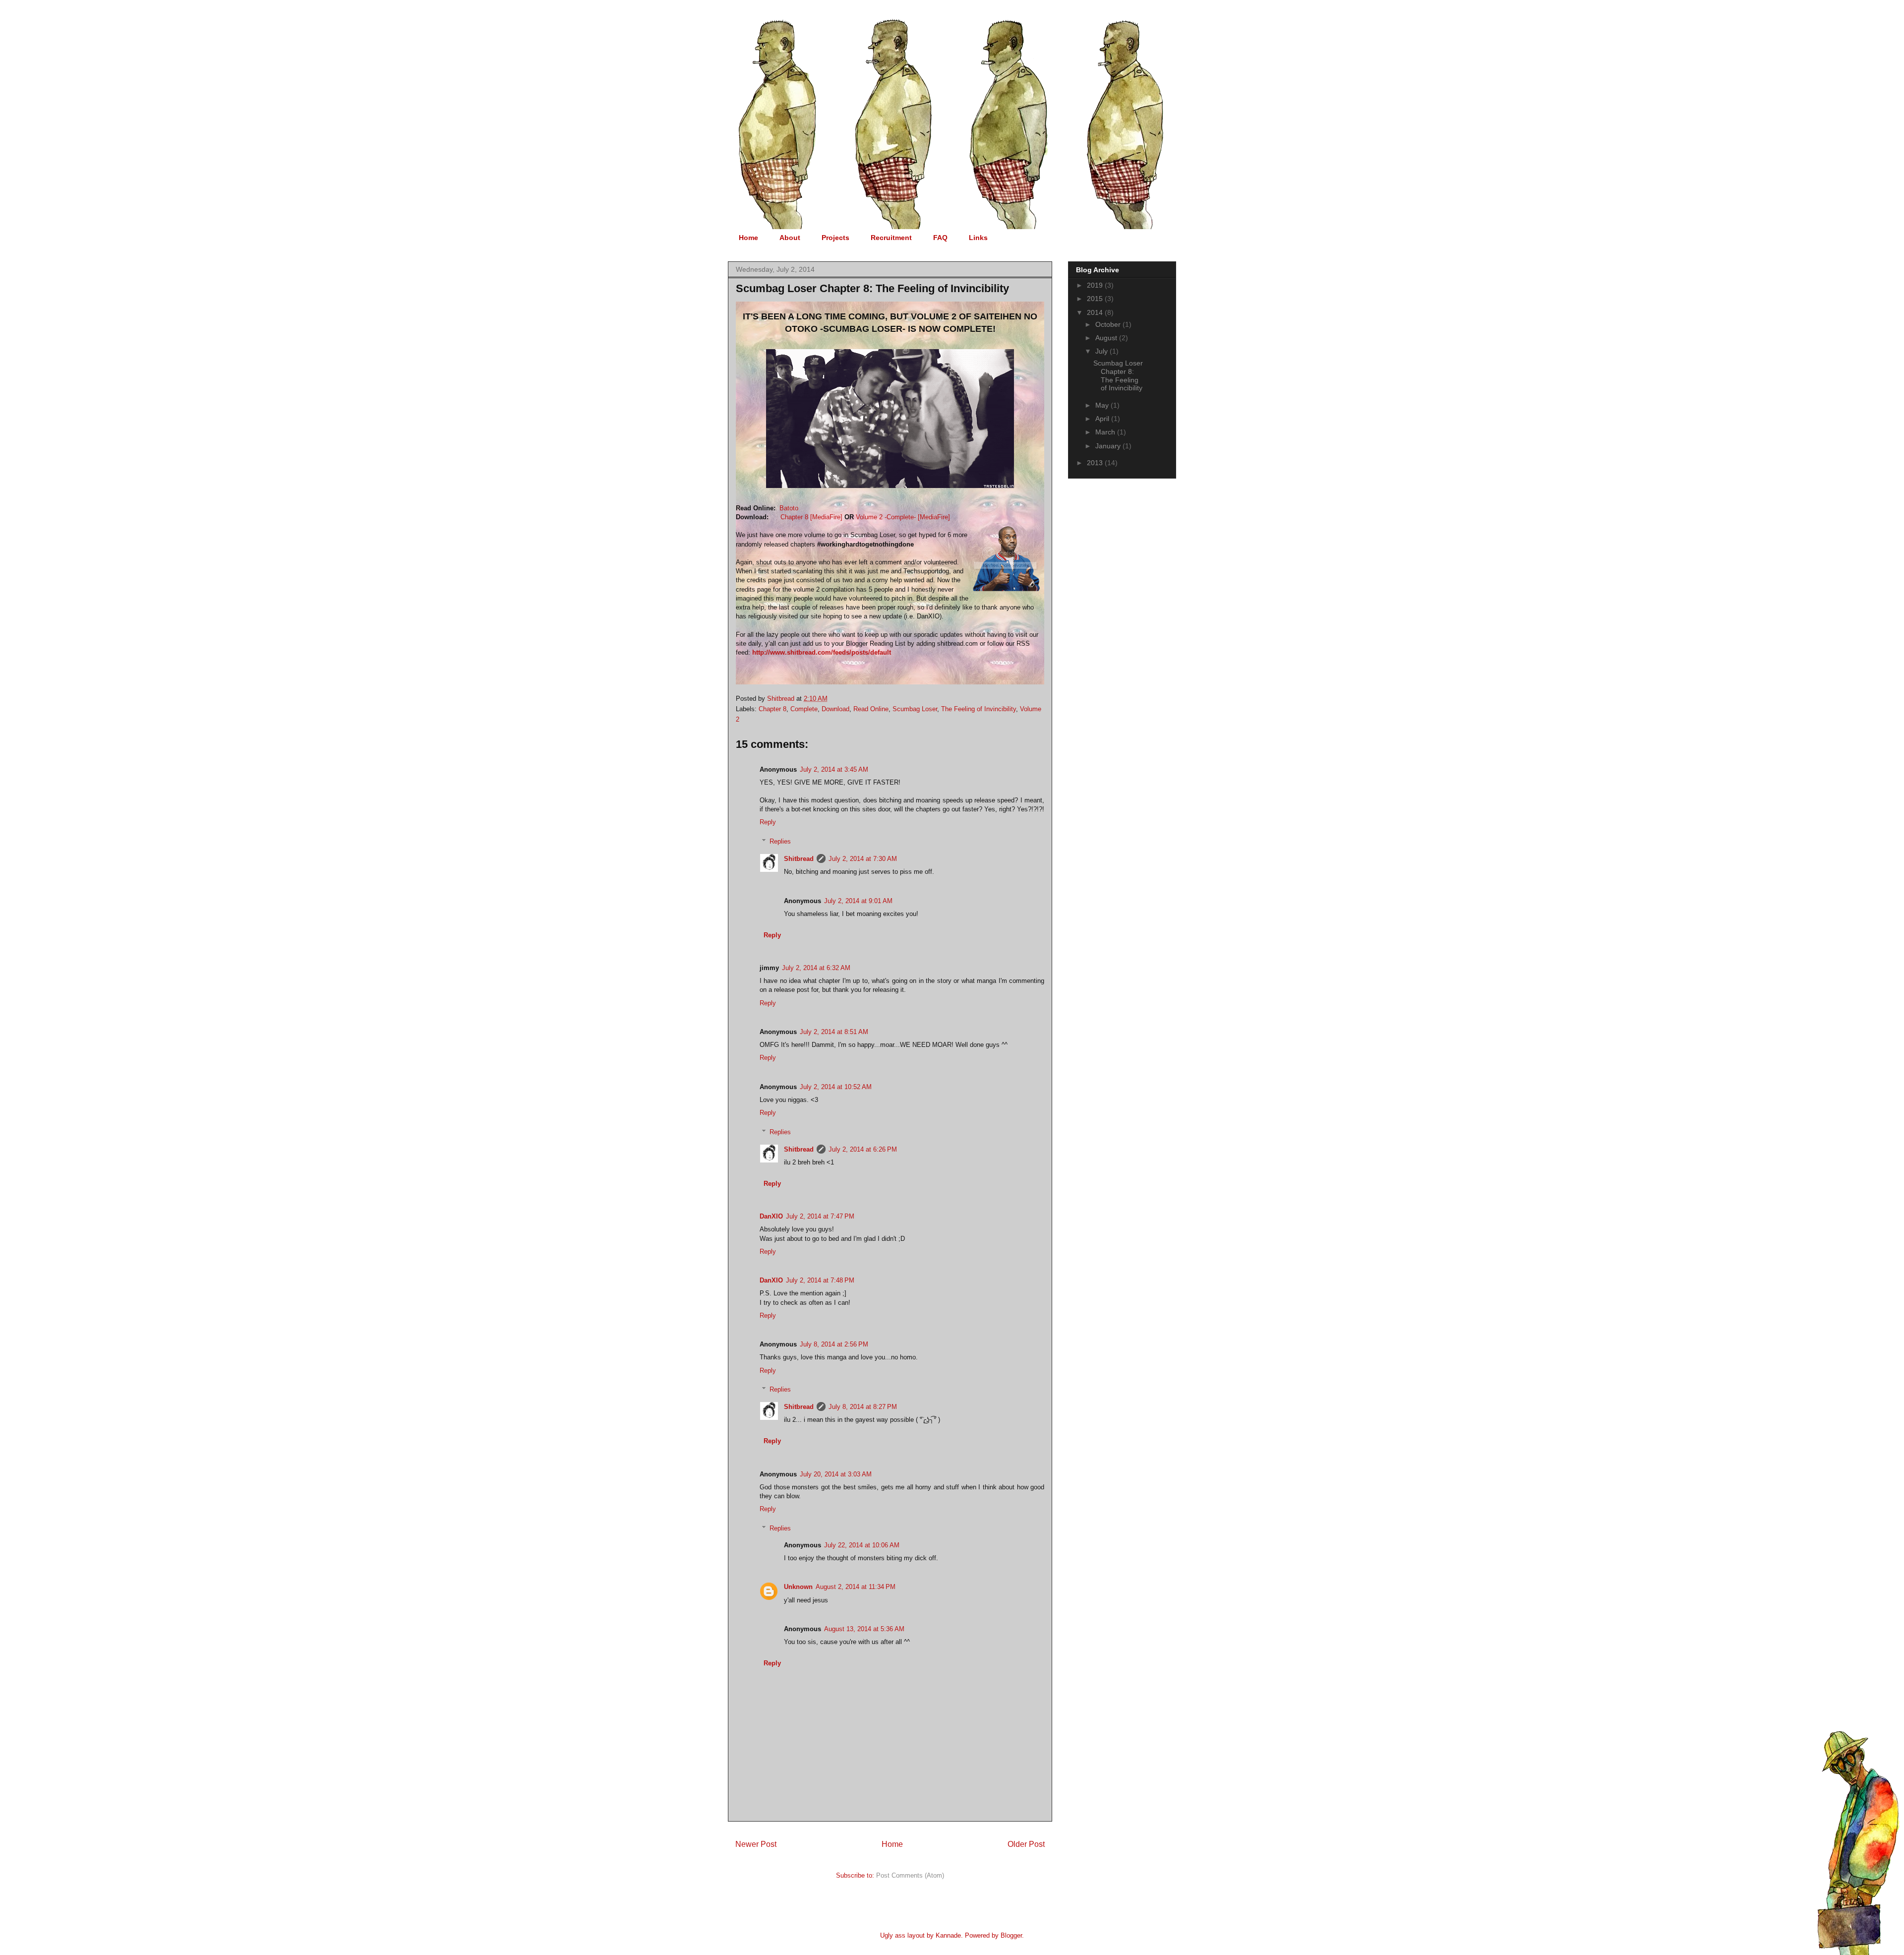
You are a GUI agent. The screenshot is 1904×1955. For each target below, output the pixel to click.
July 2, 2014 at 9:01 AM (858, 901)
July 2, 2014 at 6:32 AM (816, 968)
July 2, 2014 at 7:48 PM (820, 1280)
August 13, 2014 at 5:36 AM (864, 1629)
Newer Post (756, 1844)
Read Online (871, 709)
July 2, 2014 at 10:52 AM (836, 1087)
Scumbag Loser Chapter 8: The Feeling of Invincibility (1118, 375)
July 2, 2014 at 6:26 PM (863, 1149)
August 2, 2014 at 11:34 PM (856, 1587)
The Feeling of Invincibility (979, 709)
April (1103, 419)
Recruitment (891, 238)
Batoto (789, 508)
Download (835, 709)
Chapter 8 (773, 709)
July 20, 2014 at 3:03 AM (836, 1474)
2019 (1096, 285)
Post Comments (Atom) (910, 1875)
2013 (1096, 463)
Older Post (1026, 1844)
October (1109, 324)
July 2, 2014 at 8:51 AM (834, 1032)
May (1103, 405)
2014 (1096, 312)
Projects (835, 238)
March (1106, 432)
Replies (780, 841)
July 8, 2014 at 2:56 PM (834, 1344)
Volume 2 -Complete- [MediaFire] (903, 517)
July (1102, 351)
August (1107, 338)
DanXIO (771, 1216)
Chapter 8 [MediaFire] (811, 517)
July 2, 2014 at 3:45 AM (834, 769)
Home (748, 238)
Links (978, 238)
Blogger (1011, 1935)
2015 (1096, 299)
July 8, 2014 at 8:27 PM (863, 1407)
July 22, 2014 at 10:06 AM (862, 1545)
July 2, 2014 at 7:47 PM (820, 1216)
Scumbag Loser (915, 709)
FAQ (940, 238)
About (790, 238)
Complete (804, 709)
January (1109, 446)
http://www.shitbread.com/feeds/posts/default (822, 652)
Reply (768, 822)
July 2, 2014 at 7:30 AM (863, 859)
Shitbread (799, 859)
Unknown (798, 1587)
